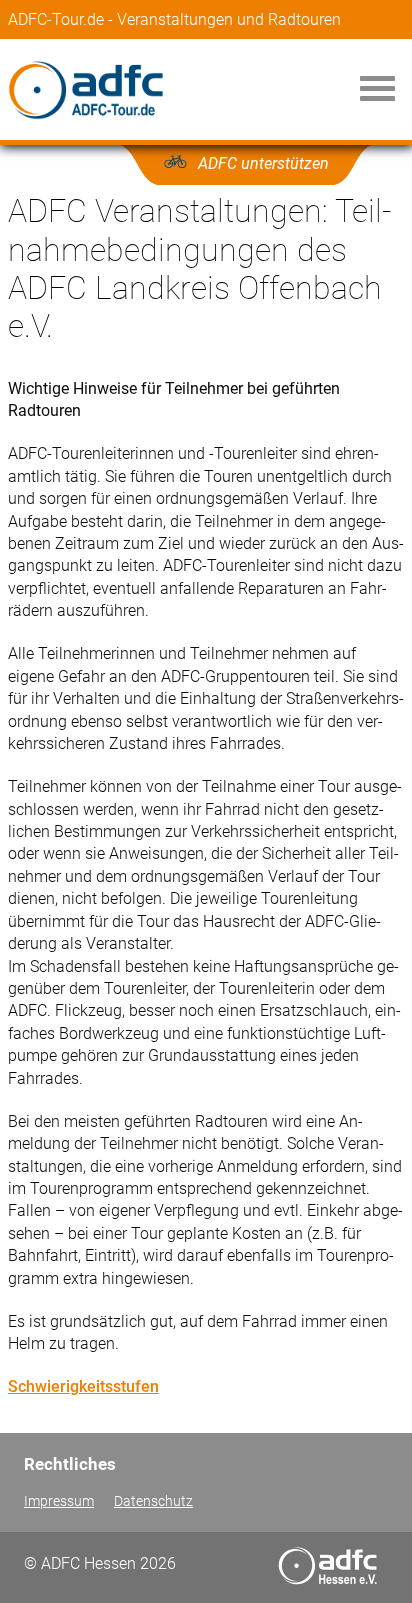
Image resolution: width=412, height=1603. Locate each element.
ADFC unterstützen (263, 163)
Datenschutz (153, 1501)
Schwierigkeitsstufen (83, 1386)
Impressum (59, 1501)
